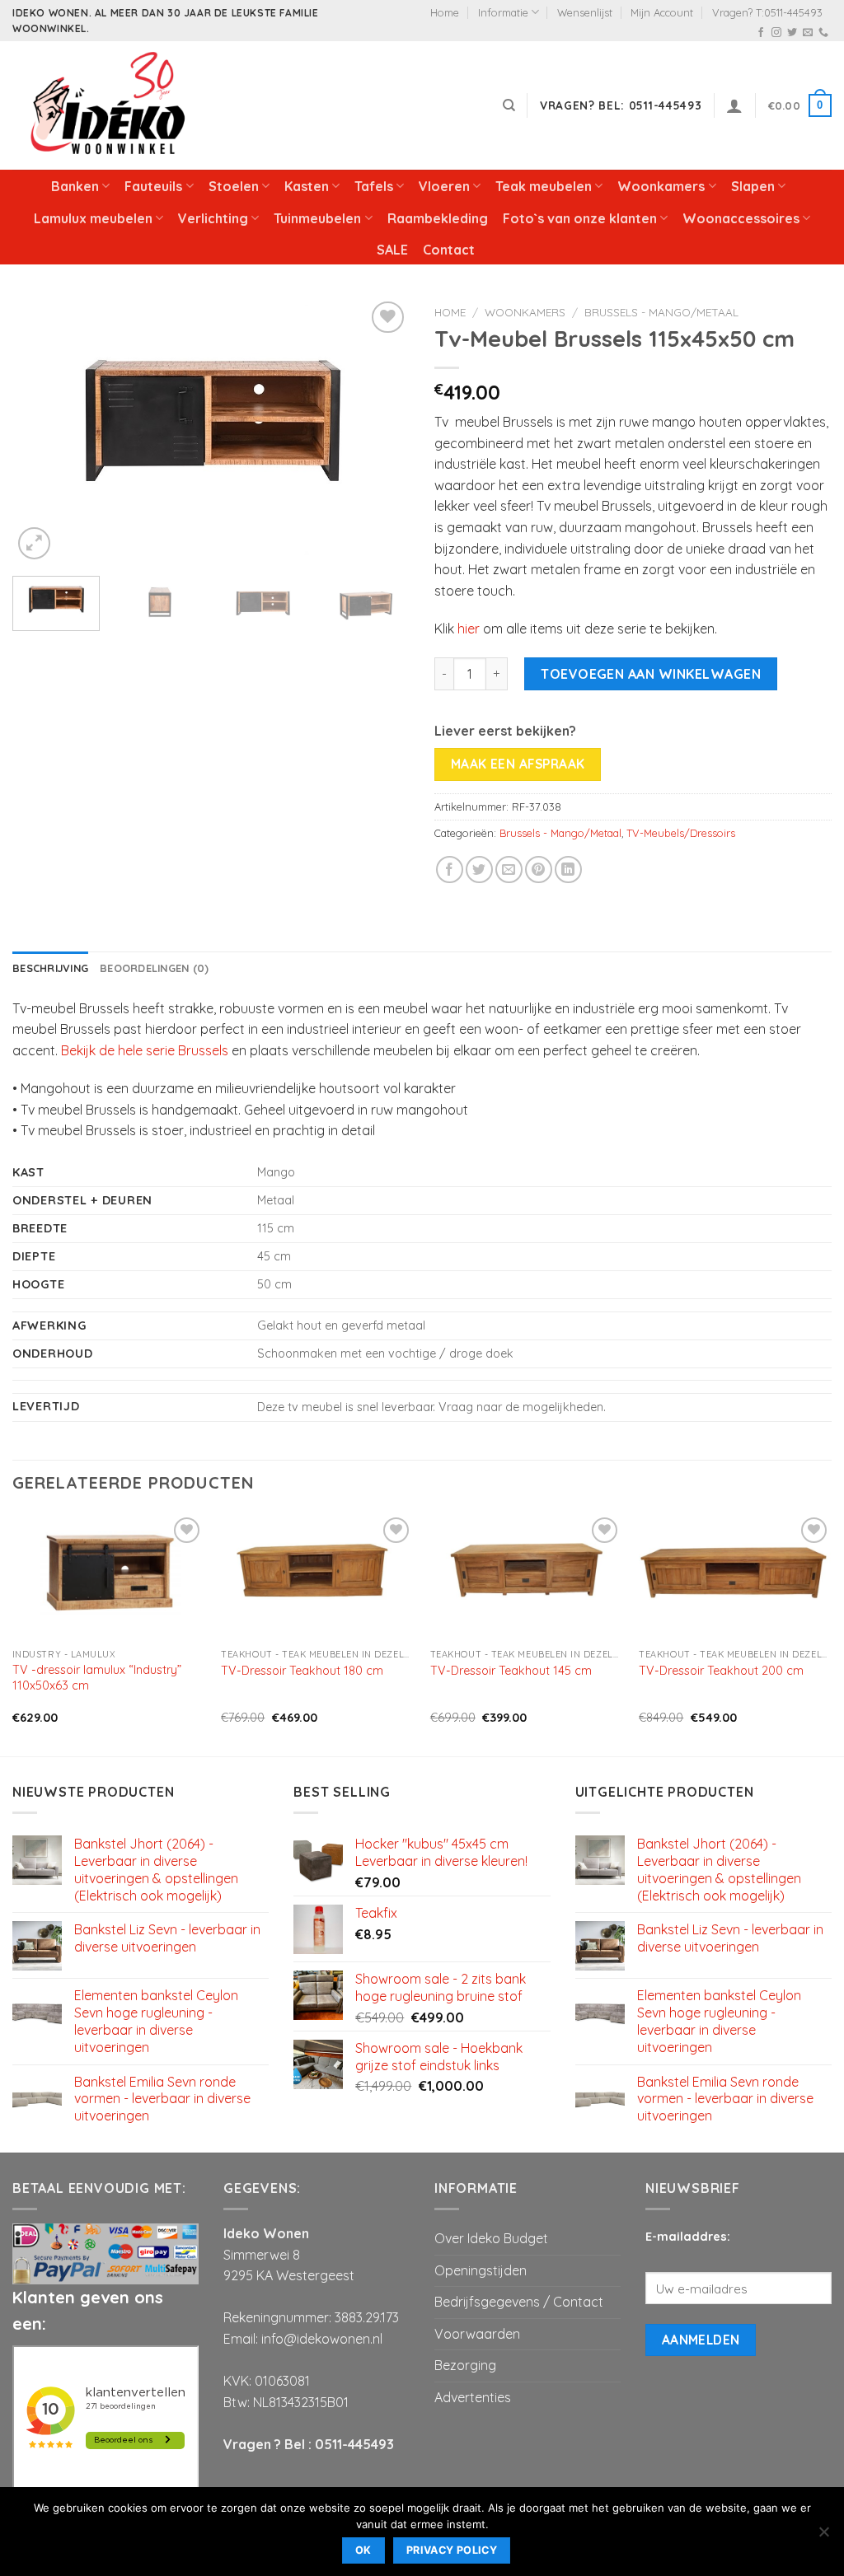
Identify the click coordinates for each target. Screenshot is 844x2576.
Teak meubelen (544, 186)
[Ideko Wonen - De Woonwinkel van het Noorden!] (111, 105)
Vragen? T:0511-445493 (767, 12)
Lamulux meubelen (93, 218)
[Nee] (823, 2536)
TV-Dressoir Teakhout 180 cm (302, 1671)
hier (469, 629)
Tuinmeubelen (317, 218)
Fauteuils (153, 186)
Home (445, 12)
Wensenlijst (585, 12)
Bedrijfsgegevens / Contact (519, 2302)
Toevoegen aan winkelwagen (651, 674)
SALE (392, 250)
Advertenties (473, 2397)
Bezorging (465, 2365)
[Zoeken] (509, 105)
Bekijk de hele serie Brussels (145, 1050)
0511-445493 (354, 2444)
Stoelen (234, 186)
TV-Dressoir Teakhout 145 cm (511, 1671)
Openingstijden (481, 2270)
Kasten (307, 186)
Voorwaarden (477, 2334)
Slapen (753, 186)
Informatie (503, 12)
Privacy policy (452, 2550)
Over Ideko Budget (491, 2238)
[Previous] (41, 430)
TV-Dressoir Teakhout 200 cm (721, 1671)
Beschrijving (50, 968)
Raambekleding (438, 218)
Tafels (374, 186)
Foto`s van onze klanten (580, 218)
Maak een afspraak (518, 764)
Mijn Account (662, 12)
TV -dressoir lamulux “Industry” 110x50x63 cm (97, 1678)
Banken (75, 186)
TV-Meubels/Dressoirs (681, 833)
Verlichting (213, 218)
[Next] (381, 430)
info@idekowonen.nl (322, 2339)
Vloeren (444, 186)
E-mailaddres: (688, 2237)
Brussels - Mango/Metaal (661, 312)
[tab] (50, 968)
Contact (449, 250)
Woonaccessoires (741, 218)
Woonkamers (661, 186)
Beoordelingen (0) (154, 968)
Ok (363, 2550)
